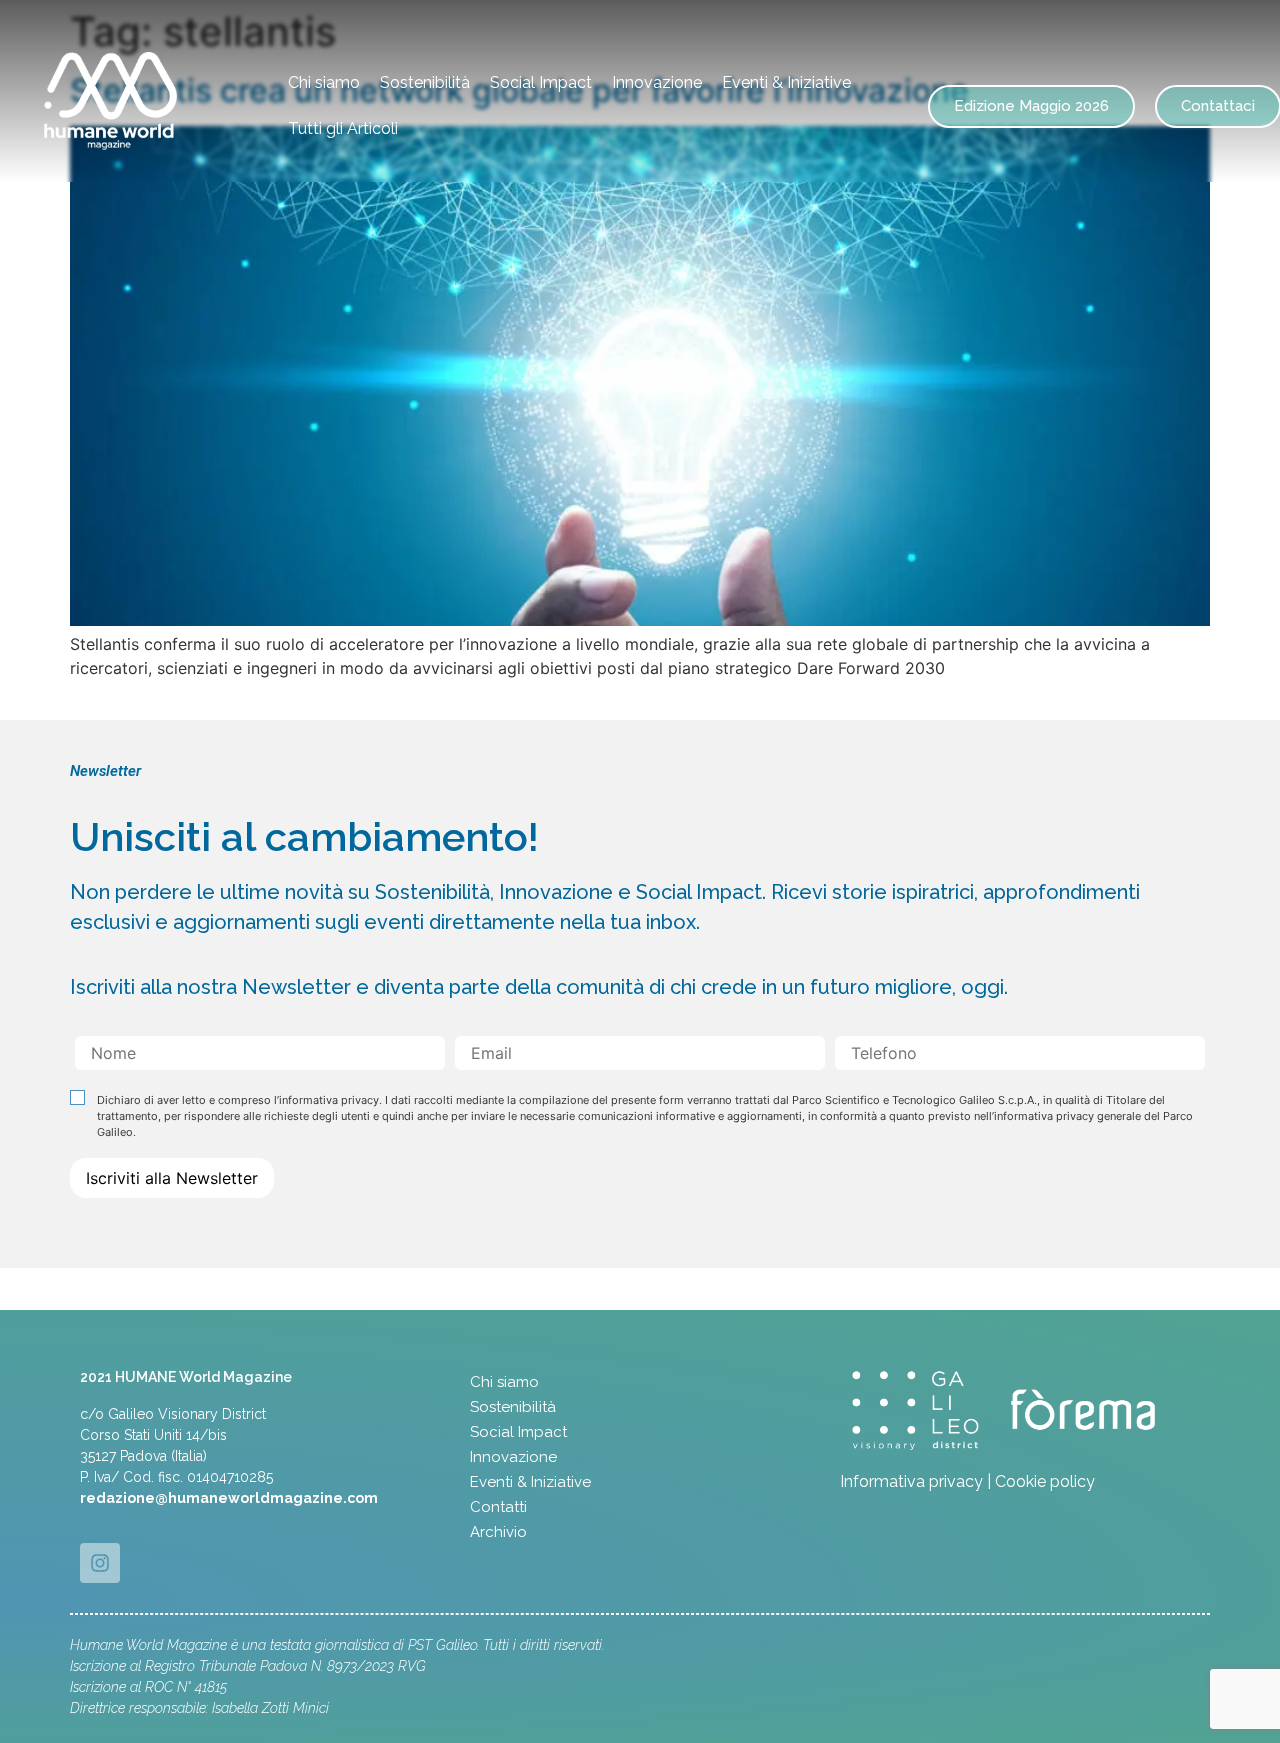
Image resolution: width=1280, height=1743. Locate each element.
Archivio (498, 1532)
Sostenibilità (425, 82)
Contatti (498, 1507)
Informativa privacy (911, 1481)
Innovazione (657, 82)
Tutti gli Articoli (343, 128)
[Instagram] (100, 1563)
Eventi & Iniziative (786, 82)
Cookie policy (1045, 1481)
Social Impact (541, 82)
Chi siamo (324, 82)
